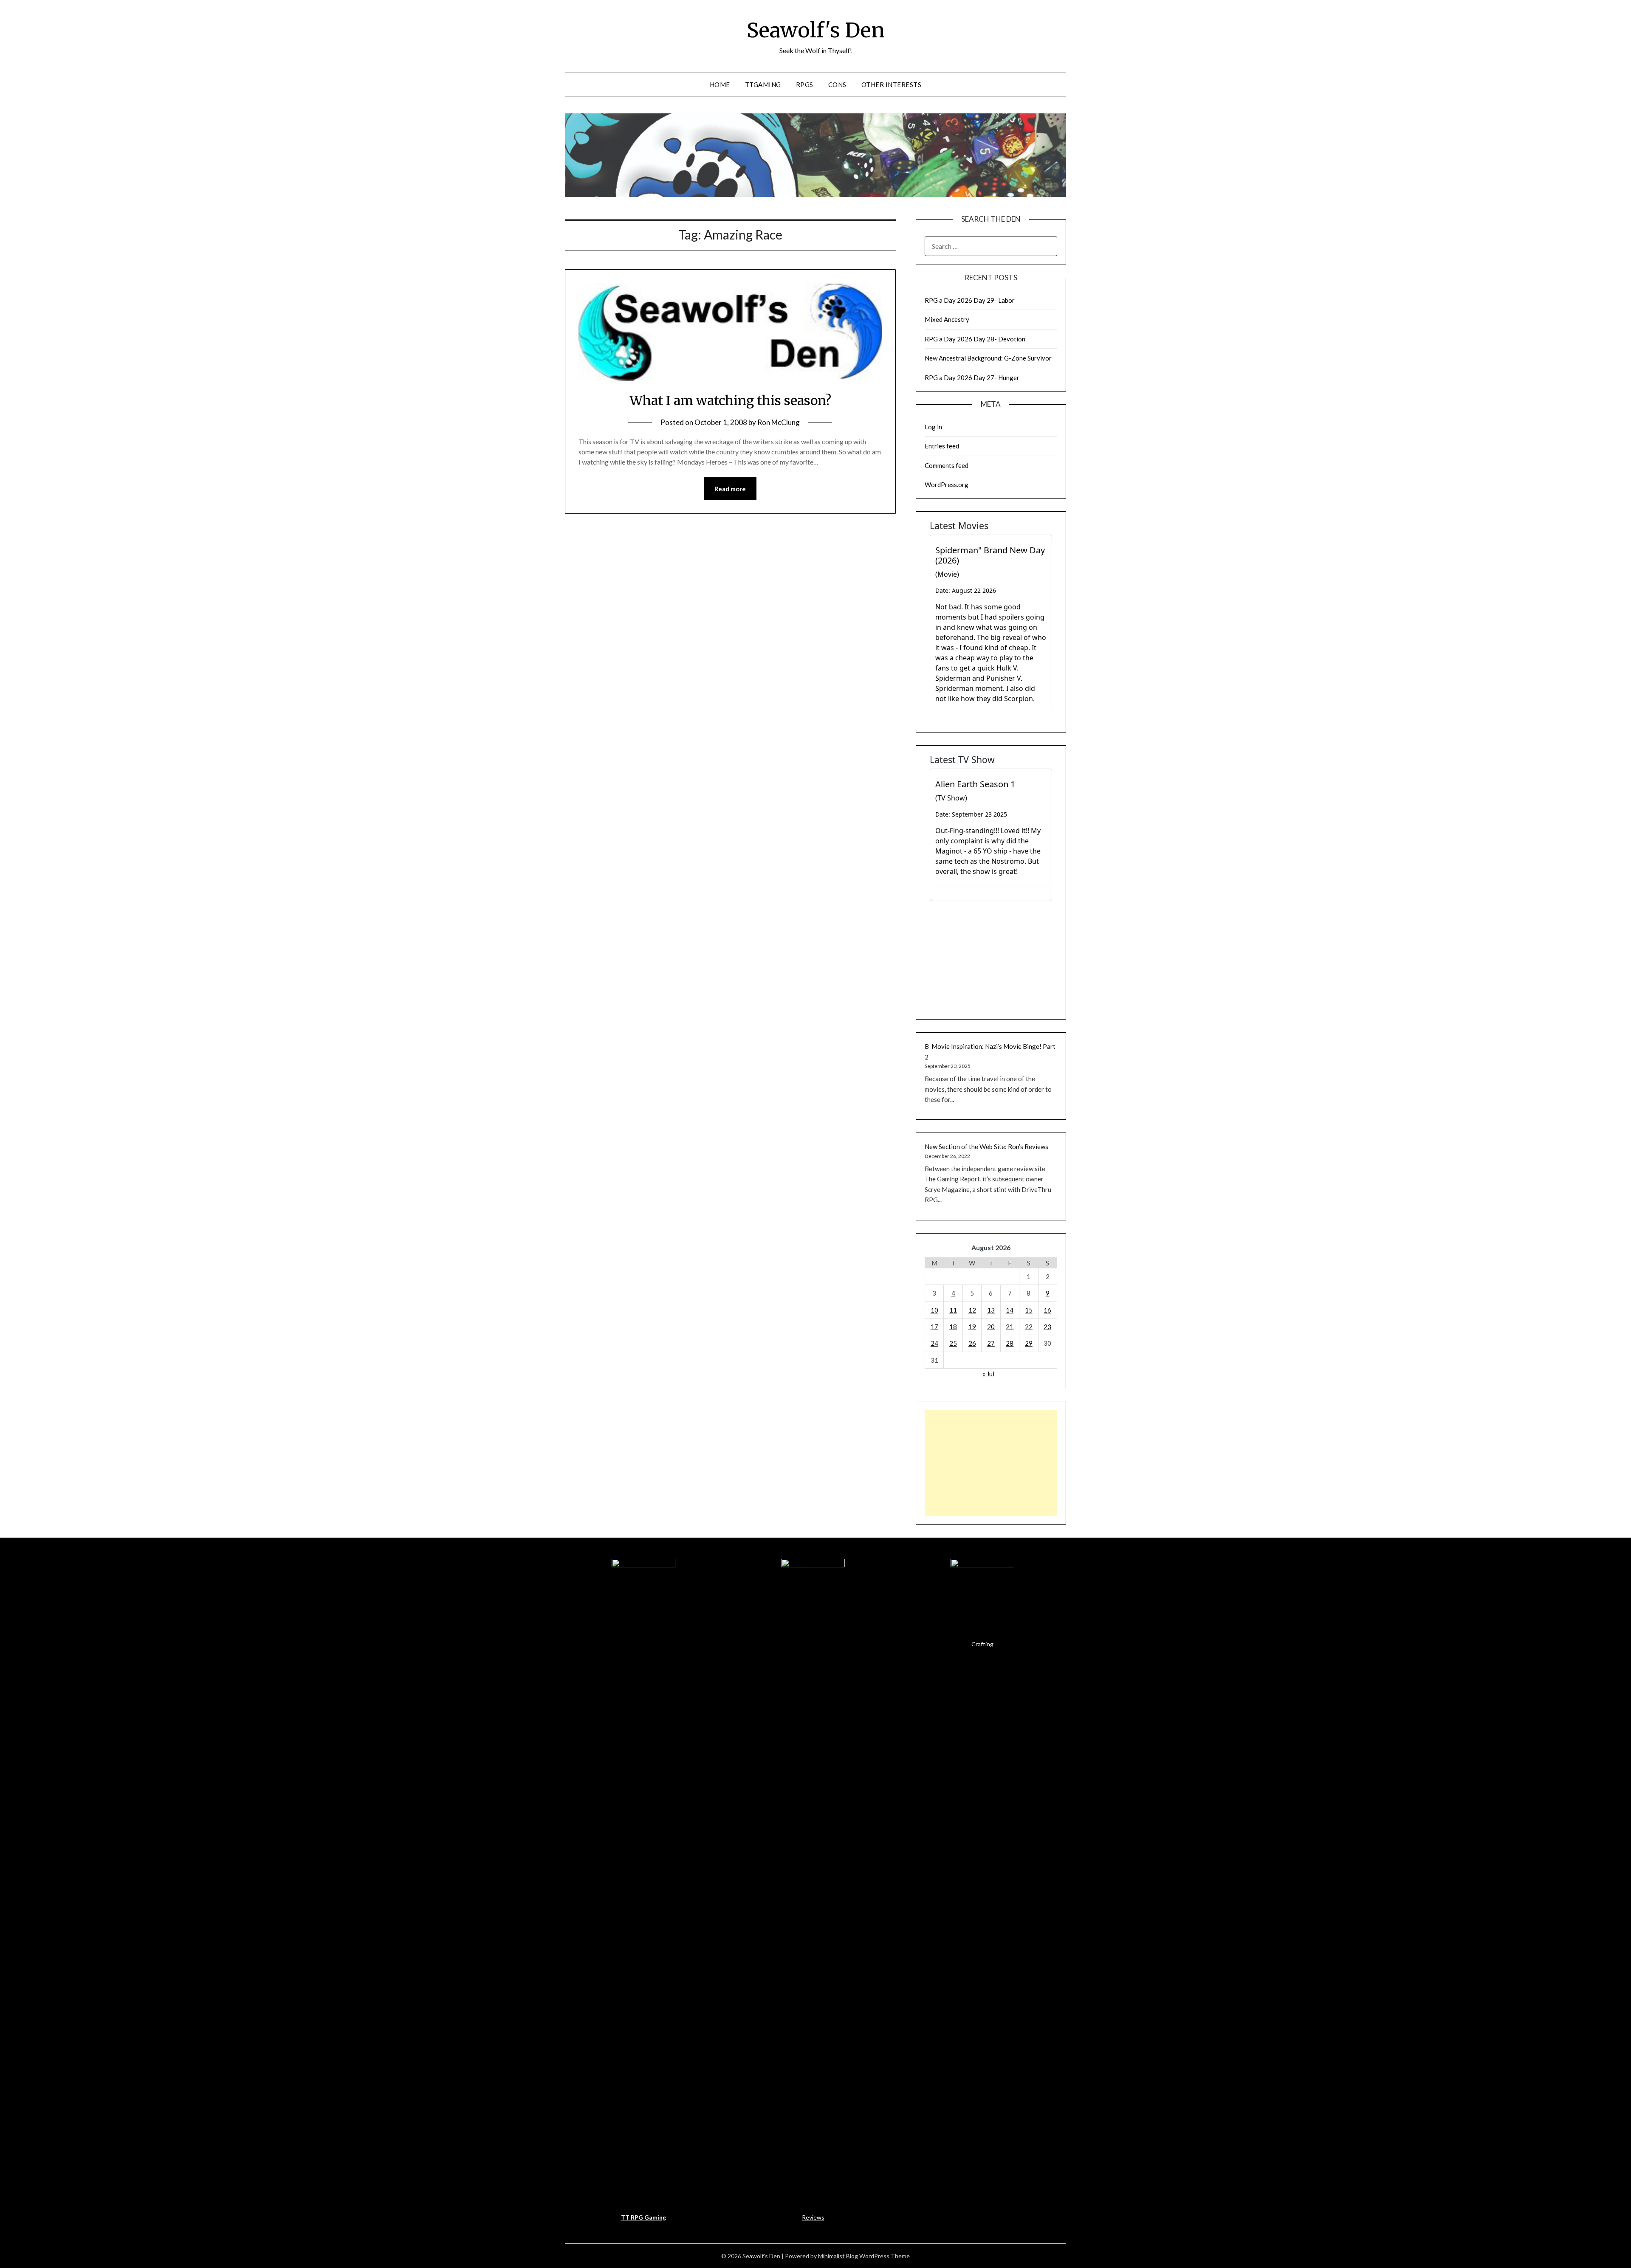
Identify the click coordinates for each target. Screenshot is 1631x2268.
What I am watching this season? (730, 400)
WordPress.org (947, 485)
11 (953, 1310)
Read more (730, 489)
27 (991, 1343)
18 (953, 1327)
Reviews (813, 2217)
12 (972, 1310)
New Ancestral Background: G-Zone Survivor (988, 358)
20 (991, 1327)
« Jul (988, 1374)
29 (1029, 1343)
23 (1047, 1327)
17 (934, 1327)
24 (934, 1343)
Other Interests (892, 85)
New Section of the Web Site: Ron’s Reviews (986, 1147)
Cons (837, 85)
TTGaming (763, 85)
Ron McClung (779, 422)
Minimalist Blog (838, 2256)
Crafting (982, 1644)
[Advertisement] (991, 1463)
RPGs (805, 85)
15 (1029, 1310)
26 (972, 1343)
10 (934, 1310)
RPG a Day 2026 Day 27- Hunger (972, 378)
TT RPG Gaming (643, 2217)
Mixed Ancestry (947, 319)
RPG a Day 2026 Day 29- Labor (970, 300)
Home (720, 85)
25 (953, 1343)
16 (1047, 1310)
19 (972, 1327)
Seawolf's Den (816, 30)
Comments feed (947, 465)
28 (1010, 1343)
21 (1010, 1327)
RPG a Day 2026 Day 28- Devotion (975, 339)
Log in (933, 427)
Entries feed (942, 446)
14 (1010, 1310)
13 (991, 1310)
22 (1029, 1327)
